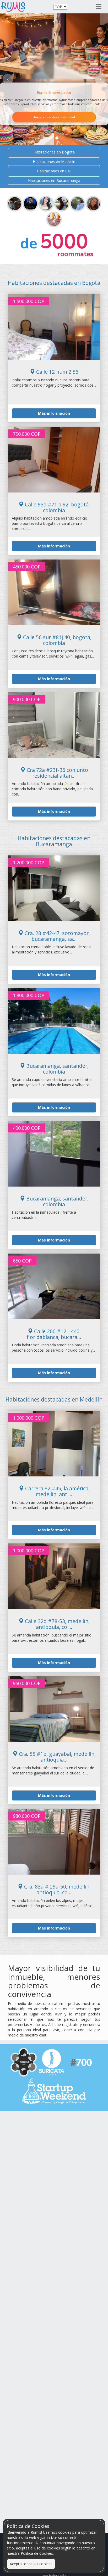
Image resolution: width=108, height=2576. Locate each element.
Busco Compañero (54, 117)
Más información (54, 413)
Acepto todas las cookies (31, 2564)
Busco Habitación (54, 104)
